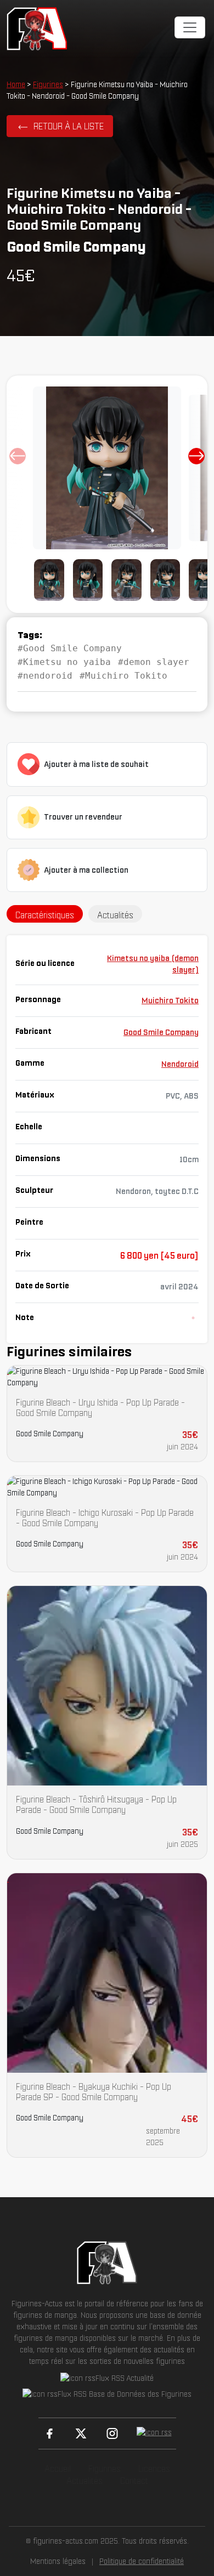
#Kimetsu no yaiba (64, 662)
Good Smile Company (161, 1032)
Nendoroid (180, 1064)
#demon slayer (154, 662)
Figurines (48, 84)
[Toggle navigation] (190, 27)
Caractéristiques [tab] (45, 915)
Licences (154, 2469)
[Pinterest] (154, 2433)
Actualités (85, 2481)
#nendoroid (45, 676)
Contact (134, 2481)
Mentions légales (58, 2561)
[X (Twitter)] (81, 2433)
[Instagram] (112, 2433)
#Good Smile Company (70, 648)
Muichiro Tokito (170, 1000)
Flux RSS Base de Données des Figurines (125, 2394)
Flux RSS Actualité (125, 2378)
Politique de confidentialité (142, 2561)
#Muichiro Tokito (123, 676)
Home (16, 84)
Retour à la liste (69, 126)
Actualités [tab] (115, 915)
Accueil (58, 2469)
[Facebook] (50, 2433)
